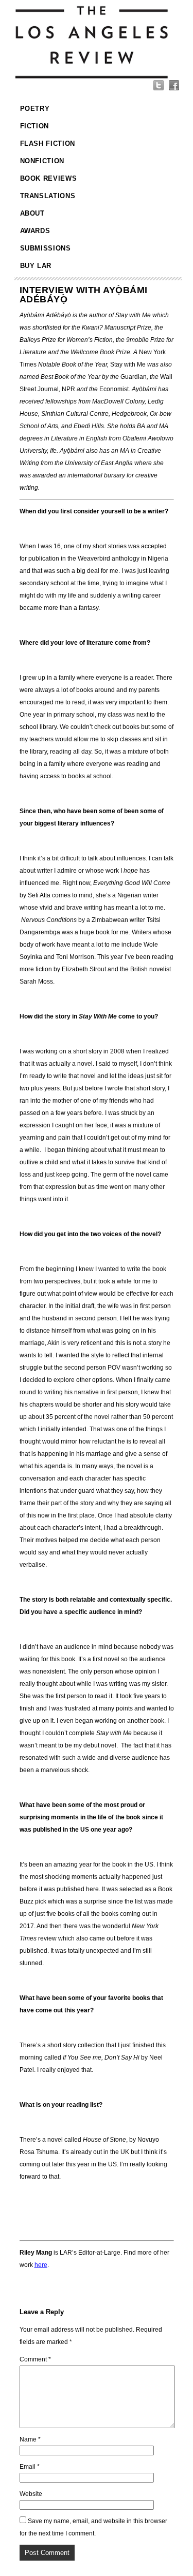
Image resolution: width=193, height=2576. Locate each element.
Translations (48, 196)
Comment (35, 2359)
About (32, 213)
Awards (35, 231)
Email (30, 2467)
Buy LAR (36, 266)
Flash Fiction (48, 143)
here (41, 2265)
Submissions (46, 248)
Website (31, 2494)
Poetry (35, 109)
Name (30, 2439)
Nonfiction (42, 161)
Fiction (35, 126)
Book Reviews (49, 178)
